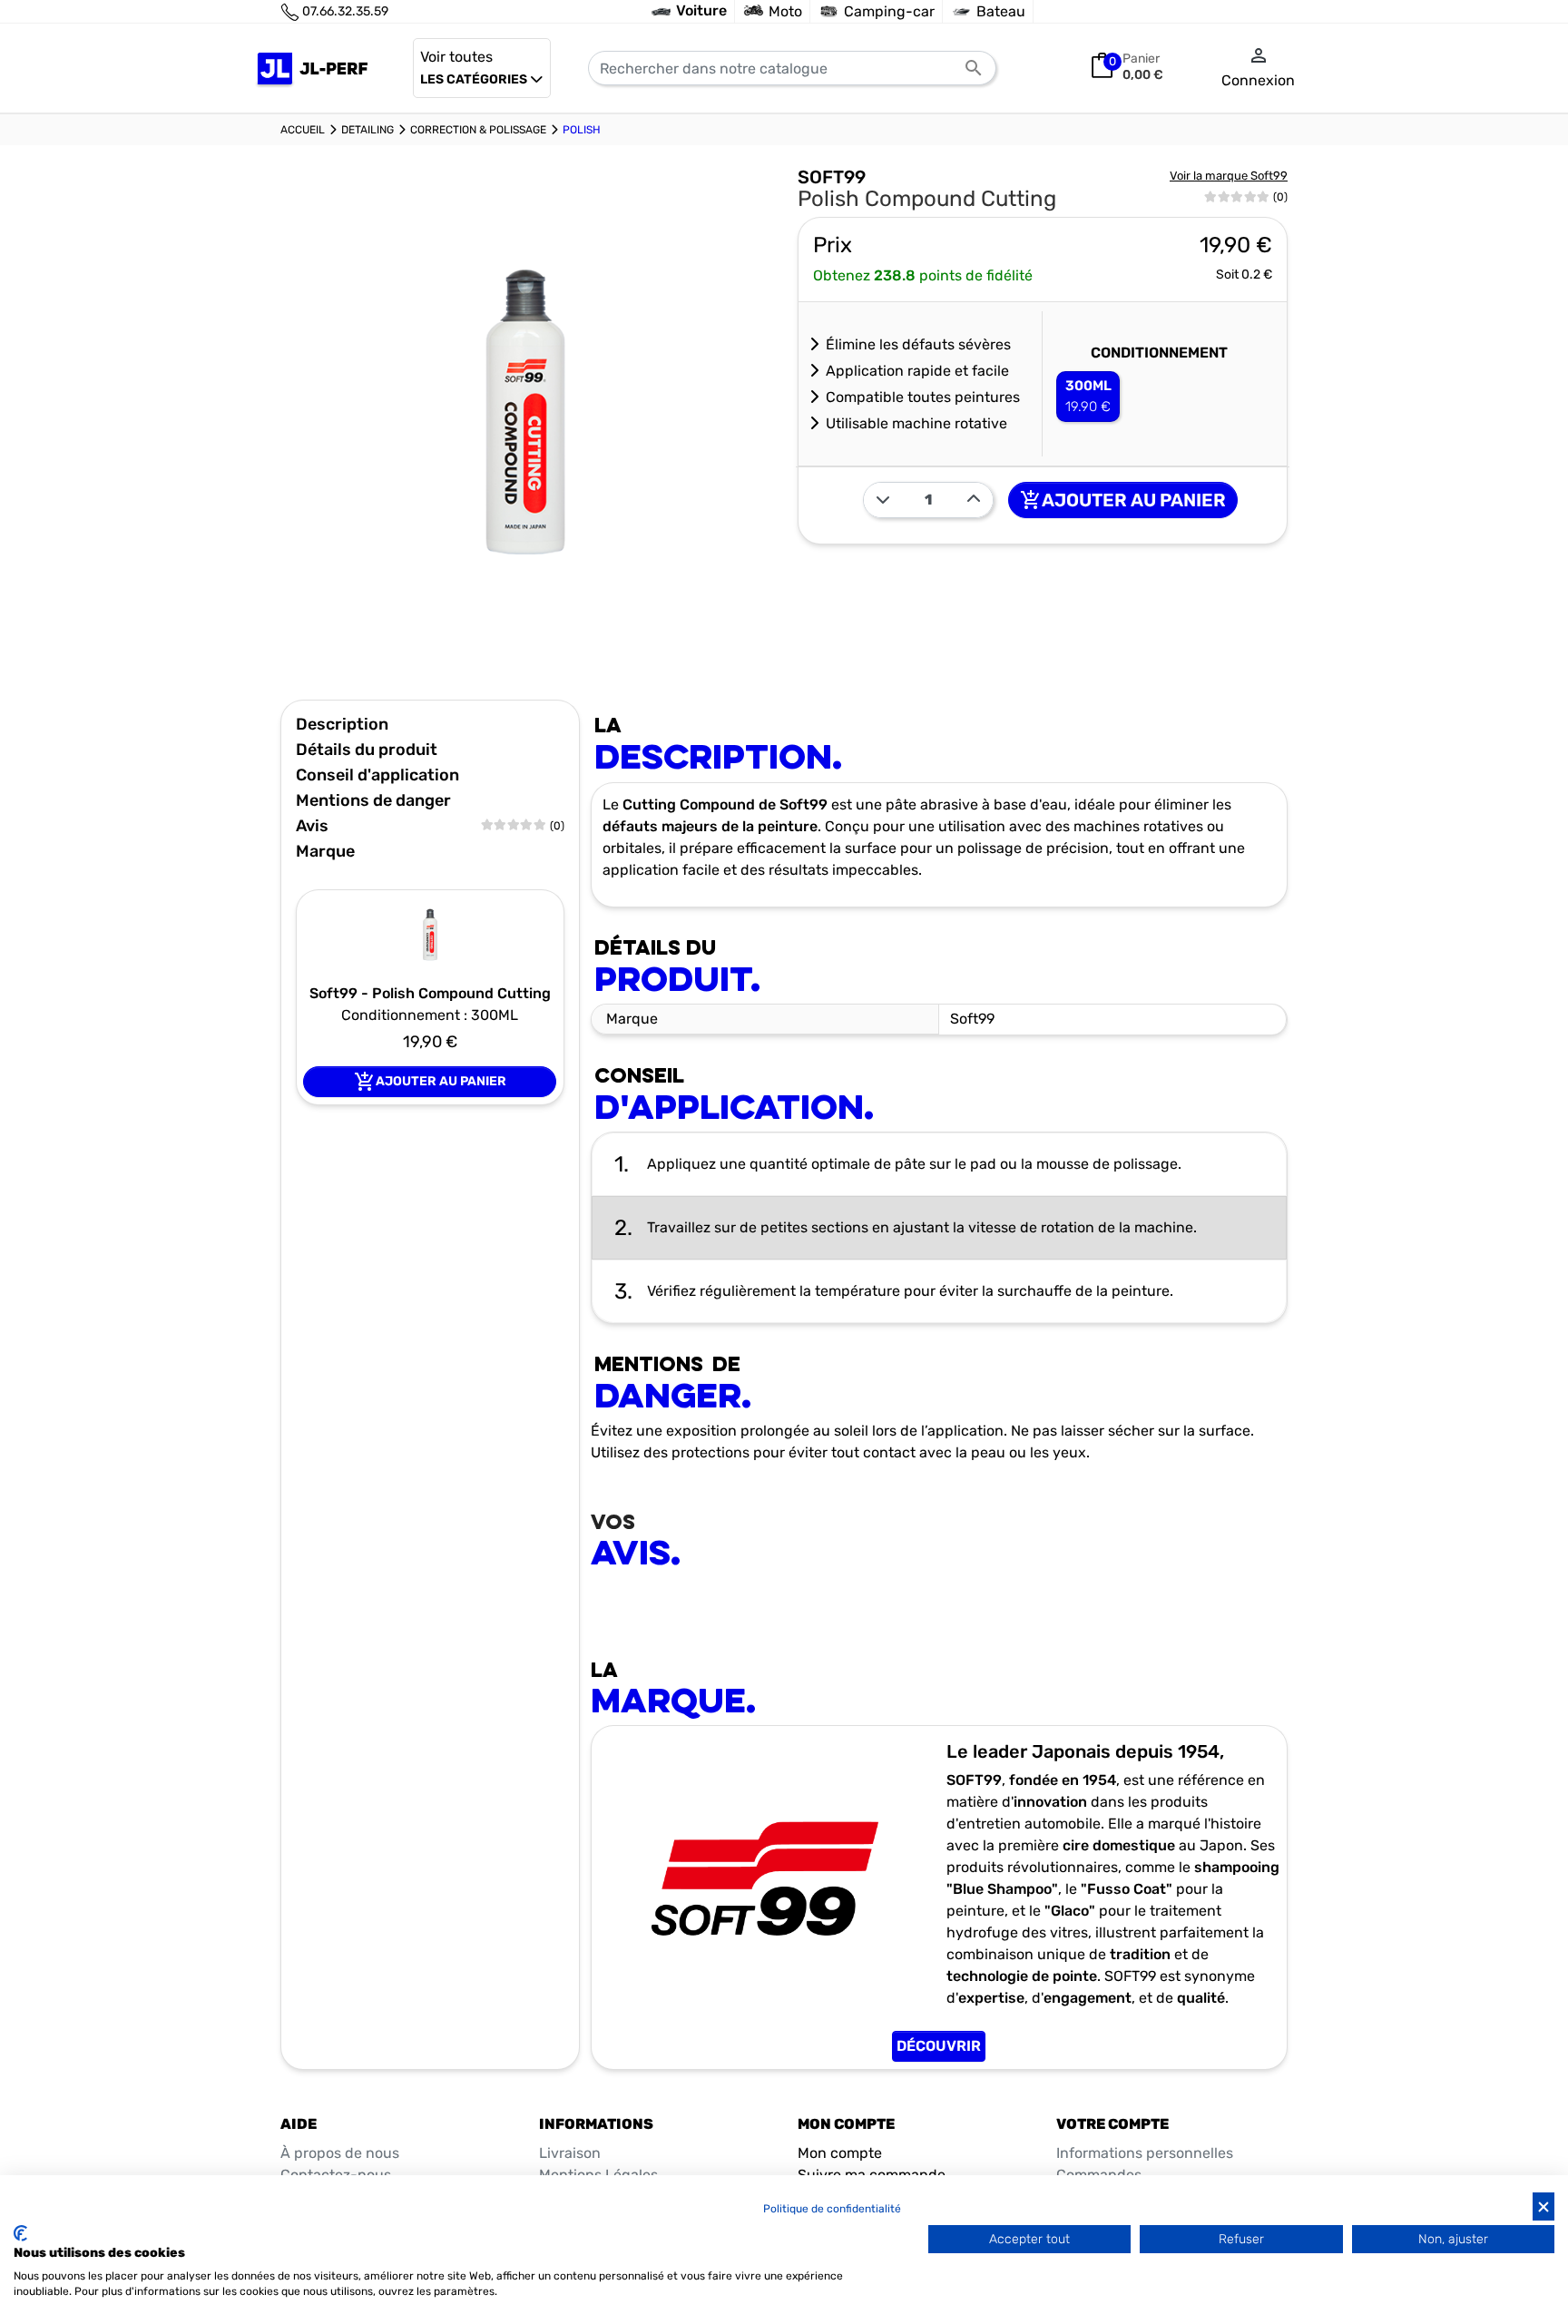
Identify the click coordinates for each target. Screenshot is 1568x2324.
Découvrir (939, 2046)
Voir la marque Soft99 (1229, 176)
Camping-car (889, 11)
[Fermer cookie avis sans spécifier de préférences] (1543, 2206)
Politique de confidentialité (832, 2209)
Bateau (1001, 11)
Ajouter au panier (1123, 500)
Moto (785, 11)
